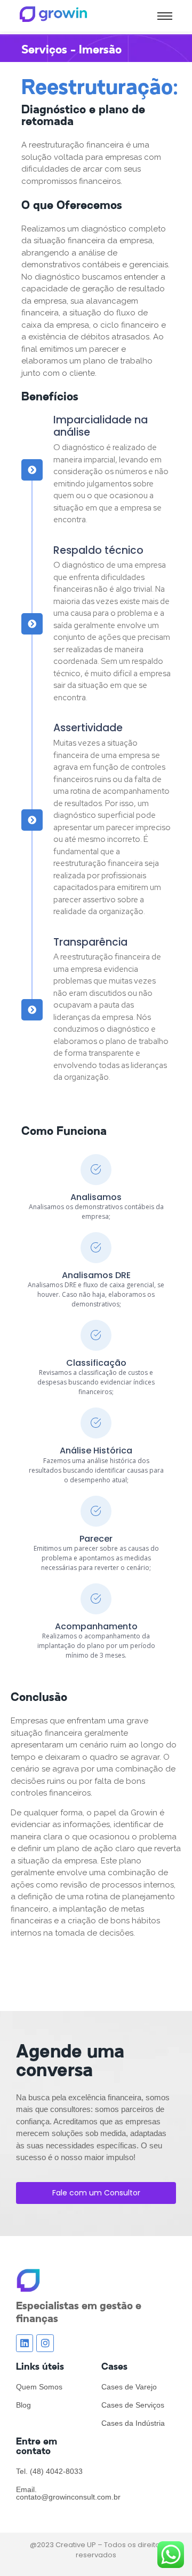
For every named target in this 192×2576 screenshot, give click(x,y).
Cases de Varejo (129, 2387)
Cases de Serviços (133, 2405)
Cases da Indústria (133, 2423)
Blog (23, 2405)
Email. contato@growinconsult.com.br (68, 2493)
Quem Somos (39, 2387)
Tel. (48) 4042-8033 (49, 2471)
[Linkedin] (25, 2343)
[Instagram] (45, 2343)
